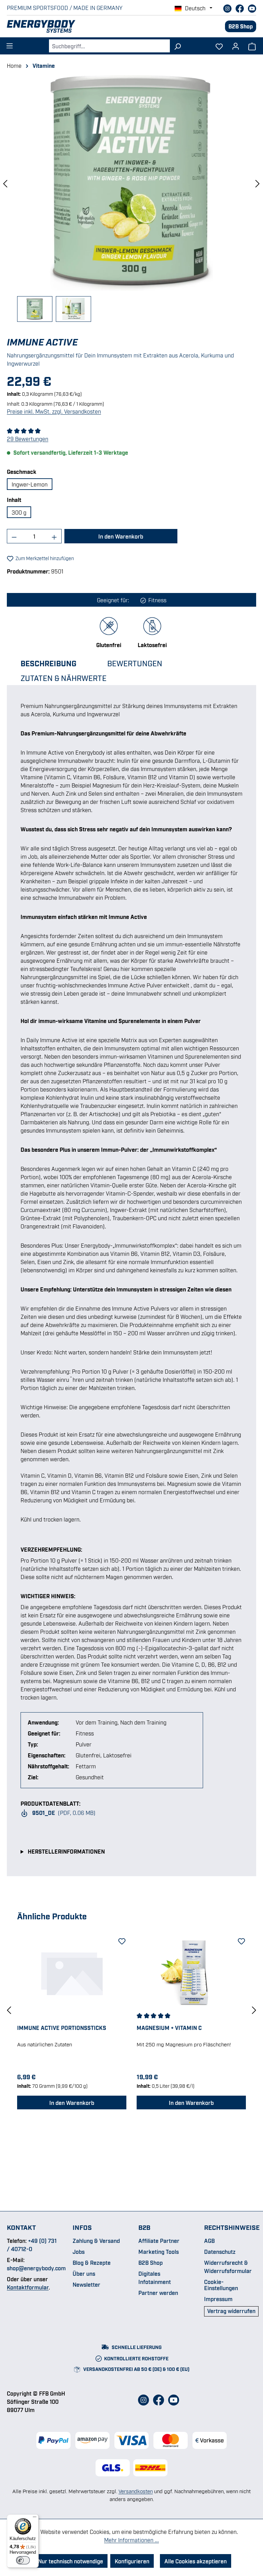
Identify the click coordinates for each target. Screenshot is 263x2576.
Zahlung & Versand (96, 2240)
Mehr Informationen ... (131, 2540)
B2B (144, 2227)
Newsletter (86, 2284)
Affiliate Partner (159, 2240)
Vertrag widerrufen (231, 2311)
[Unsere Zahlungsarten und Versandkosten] (131, 2440)
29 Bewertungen (28, 439)
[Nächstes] (258, 183)
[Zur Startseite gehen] (116, 26)
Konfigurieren (132, 2561)
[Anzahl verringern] (14, 536)
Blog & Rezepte (92, 2262)
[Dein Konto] (236, 44)
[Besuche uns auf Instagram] (228, 8)
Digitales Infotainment (155, 2277)
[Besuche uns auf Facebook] (240, 8)
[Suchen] (178, 46)
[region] (131, 198)
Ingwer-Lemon (30, 484)
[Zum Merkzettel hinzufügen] (121, 1940)
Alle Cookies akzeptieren (196, 2561)
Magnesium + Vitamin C (169, 2028)
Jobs (79, 2251)
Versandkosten (136, 2491)
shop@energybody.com (36, 2268)
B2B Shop (241, 26)
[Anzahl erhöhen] (54, 536)
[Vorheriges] (5, 183)
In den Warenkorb (121, 536)
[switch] (23, 2560)
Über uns (84, 2273)
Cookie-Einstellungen (221, 2285)
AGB (209, 2240)
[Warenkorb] (252, 46)
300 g (19, 512)
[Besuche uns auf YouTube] (252, 8)
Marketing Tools (159, 2251)
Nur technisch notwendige (71, 2561)
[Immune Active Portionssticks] (72, 1972)
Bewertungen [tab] (135, 663)
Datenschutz (220, 2251)
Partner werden (158, 2293)
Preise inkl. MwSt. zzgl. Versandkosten (54, 411)
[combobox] (109, 46)
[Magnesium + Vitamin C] (191, 1972)
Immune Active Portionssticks (62, 2028)
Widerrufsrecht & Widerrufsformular (228, 2266)
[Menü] (10, 44)
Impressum (218, 2299)
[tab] (55, 663)
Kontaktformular (28, 2287)
